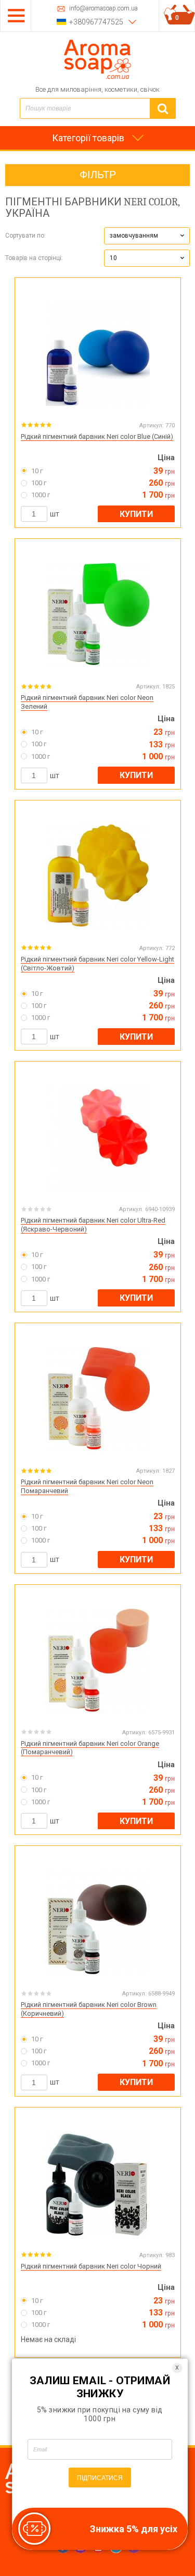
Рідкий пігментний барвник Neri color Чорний (91, 2266)
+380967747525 (96, 22)
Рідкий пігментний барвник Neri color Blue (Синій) (97, 436)
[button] (147, 236)
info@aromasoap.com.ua (103, 9)
